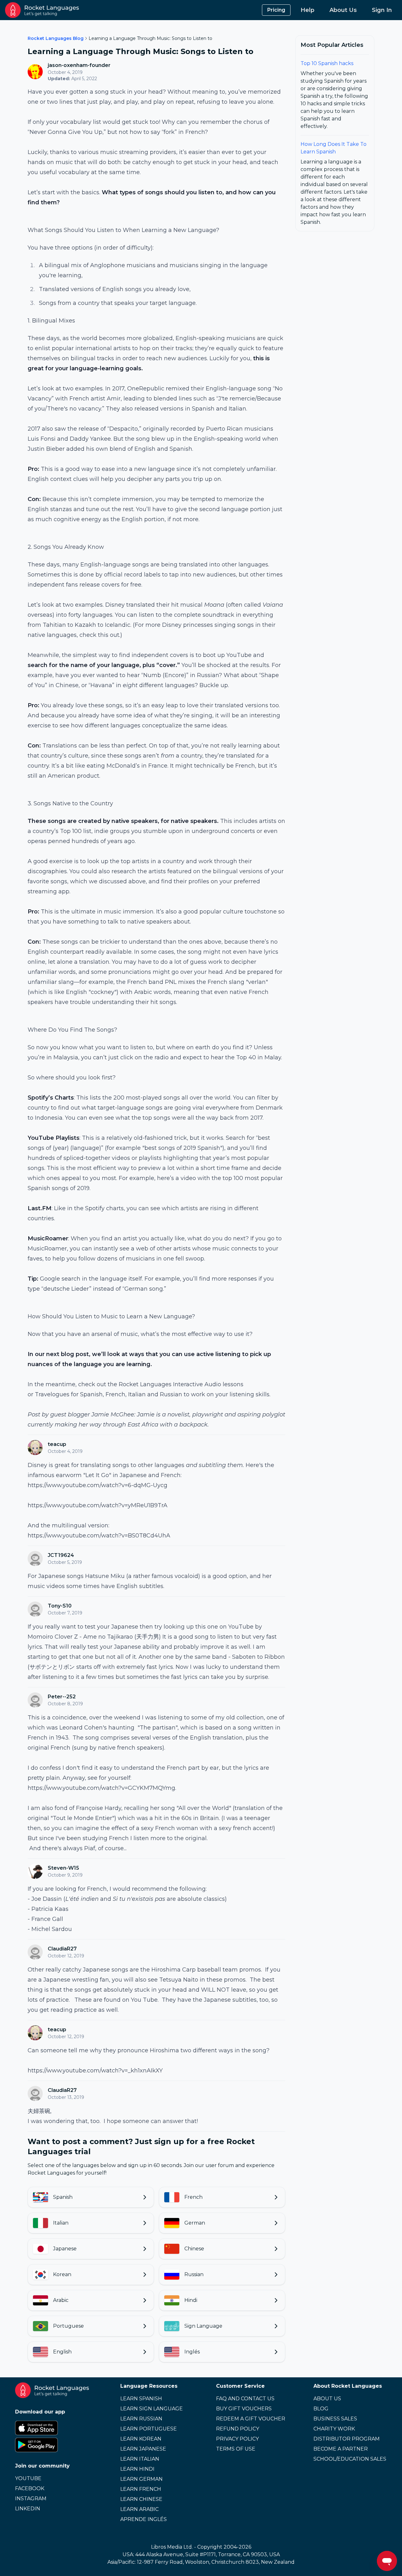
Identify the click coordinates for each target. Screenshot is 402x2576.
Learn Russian (141, 2419)
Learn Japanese (143, 2449)
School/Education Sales (350, 2459)
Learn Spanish (141, 2399)
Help (307, 10)
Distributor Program (347, 2439)
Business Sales (335, 2419)
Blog (321, 2409)
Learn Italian (140, 2459)
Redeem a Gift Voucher (251, 2419)
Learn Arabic (139, 2509)
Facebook (30, 2488)
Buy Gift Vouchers (244, 2409)
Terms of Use (236, 2449)
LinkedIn (28, 2509)
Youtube (28, 2478)
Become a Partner (341, 2449)
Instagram (31, 2499)
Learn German (141, 2479)
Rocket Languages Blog (56, 38)
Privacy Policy (237, 2439)
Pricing (276, 10)
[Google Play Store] (52, 2445)
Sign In (382, 10)
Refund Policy (238, 2429)
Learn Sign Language (152, 2409)
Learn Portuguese (149, 2429)
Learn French (141, 2489)
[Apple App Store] (52, 2428)
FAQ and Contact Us (245, 2399)
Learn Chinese (141, 2499)
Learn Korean (141, 2439)
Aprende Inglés (144, 2519)
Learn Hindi (137, 2469)
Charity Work (334, 2429)
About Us (343, 10)
